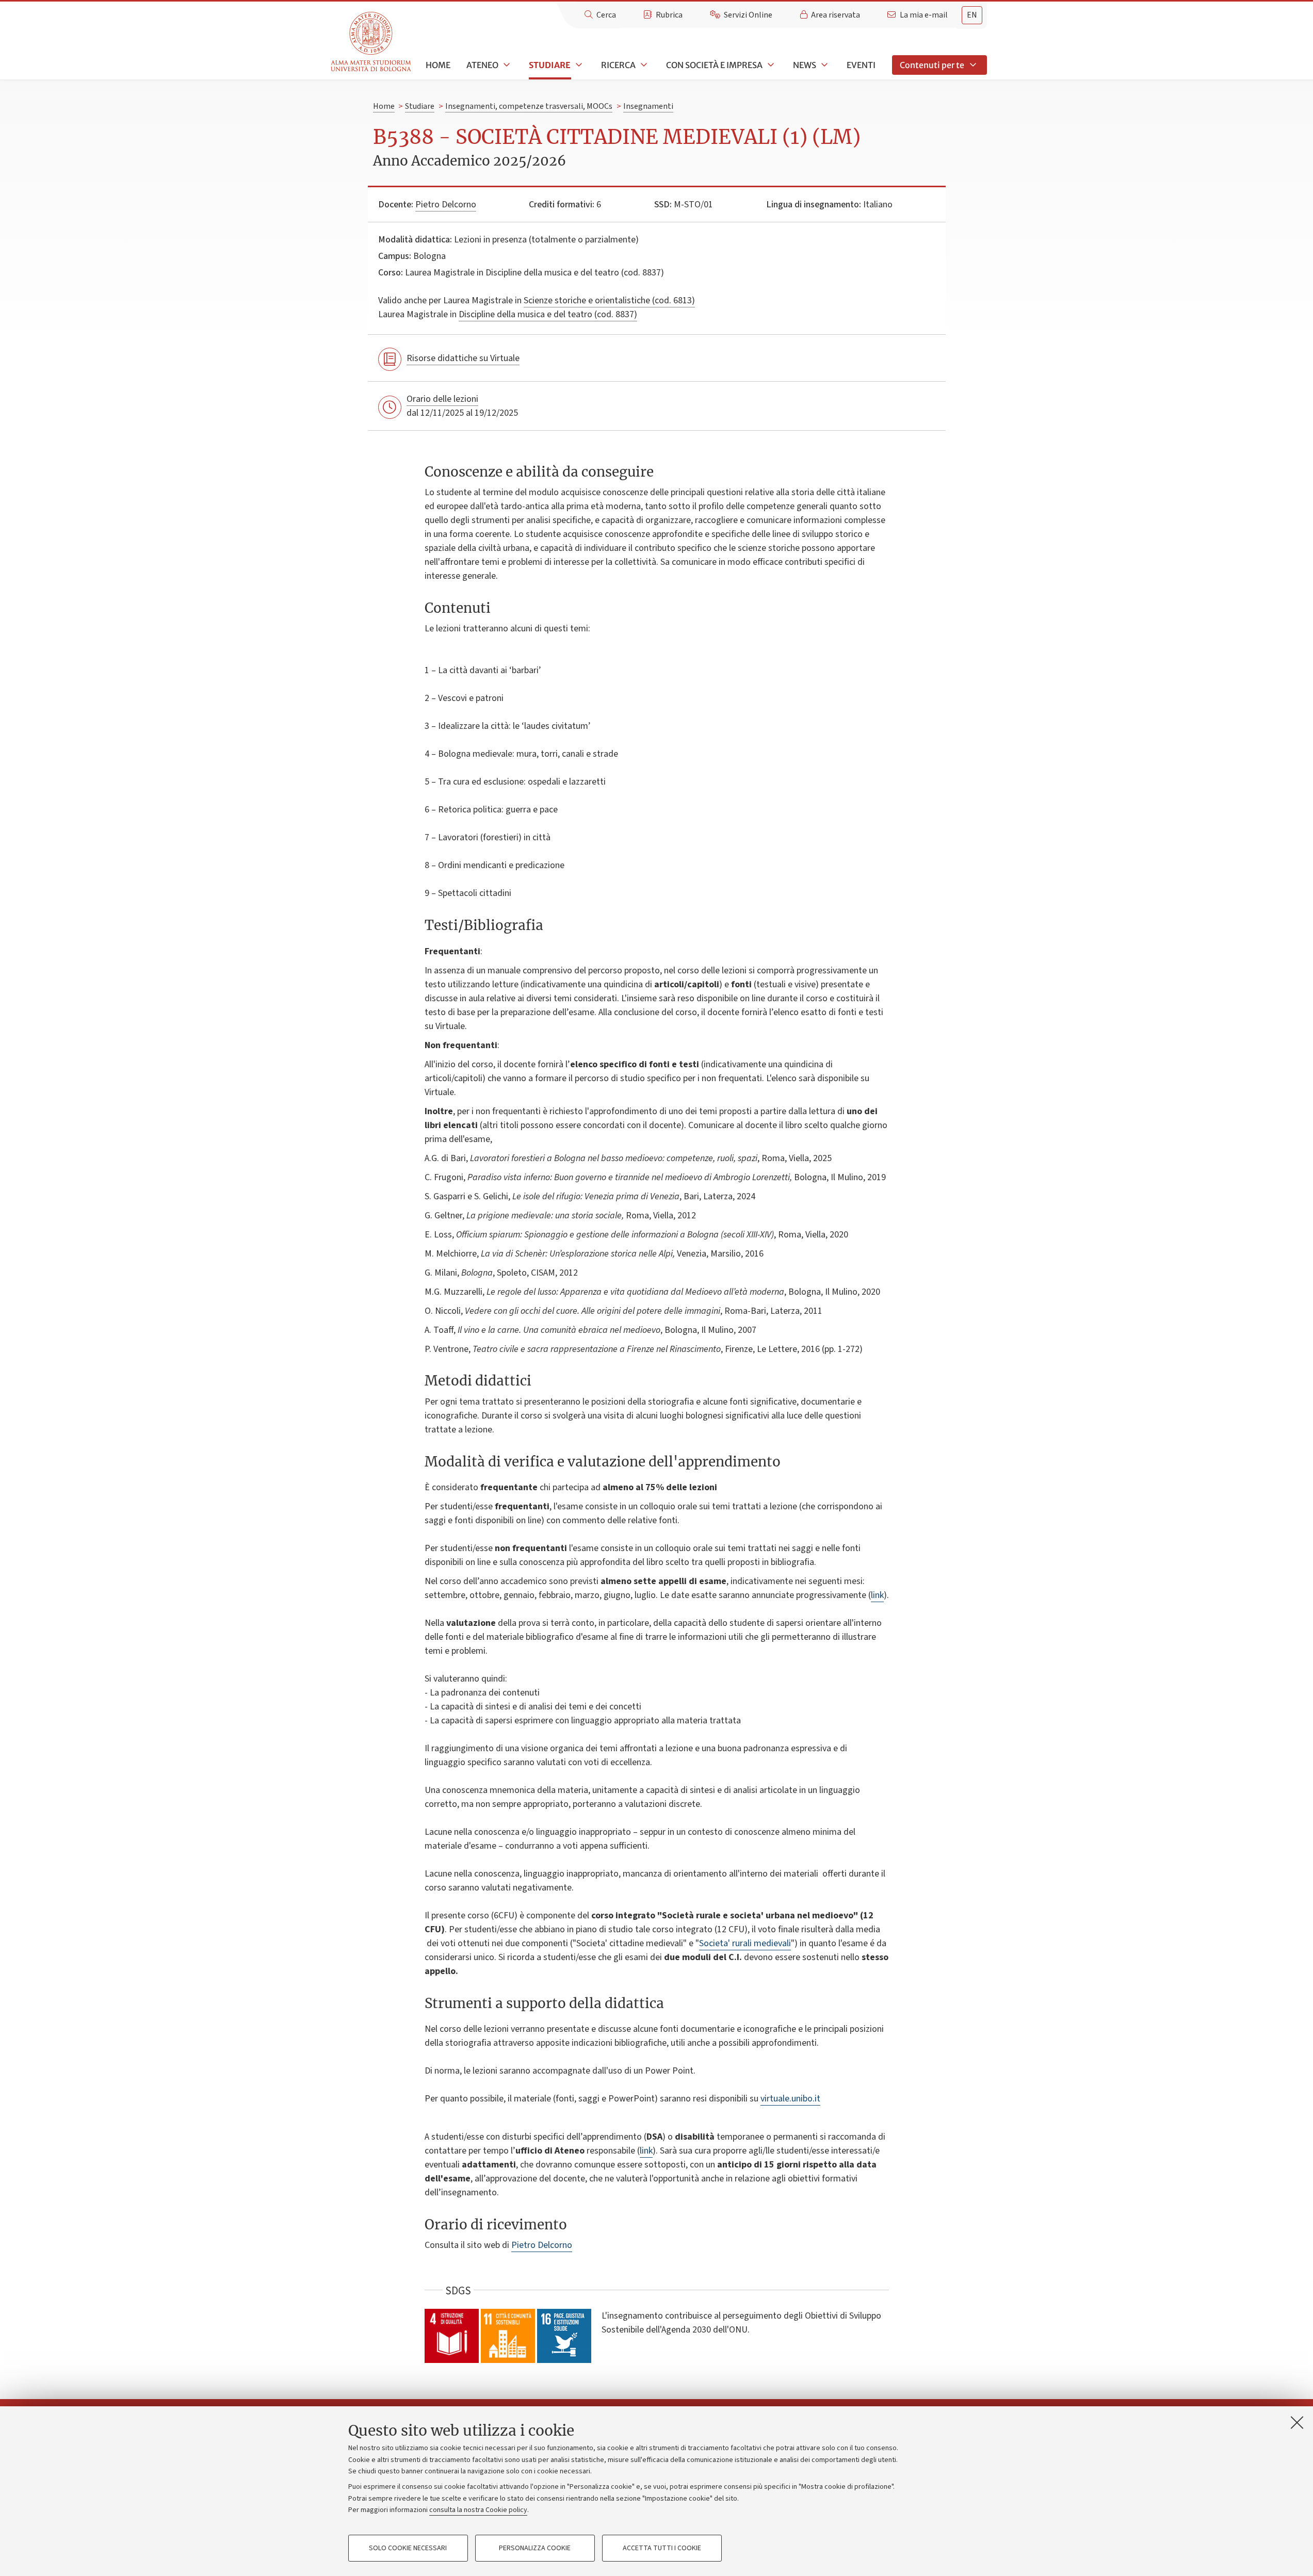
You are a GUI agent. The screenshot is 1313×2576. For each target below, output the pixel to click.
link (877, 1595)
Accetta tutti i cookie (662, 2548)
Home (438, 65)
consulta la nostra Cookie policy (478, 2510)
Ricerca (618, 65)
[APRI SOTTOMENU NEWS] (823, 65)
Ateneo (482, 65)
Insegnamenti (648, 106)
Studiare (550, 65)
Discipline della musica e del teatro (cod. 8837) (548, 314)
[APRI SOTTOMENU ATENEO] (506, 65)
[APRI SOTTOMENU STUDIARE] (578, 65)
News (805, 65)
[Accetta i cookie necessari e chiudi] (1297, 2422)
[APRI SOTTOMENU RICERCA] (643, 65)
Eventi (861, 65)
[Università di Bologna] (372, 42)
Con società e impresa (714, 65)
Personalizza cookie (535, 2548)
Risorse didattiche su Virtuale (463, 358)
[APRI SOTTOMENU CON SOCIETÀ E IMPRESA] (770, 65)
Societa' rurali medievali (745, 1943)
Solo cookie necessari (408, 2548)
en (972, 15)
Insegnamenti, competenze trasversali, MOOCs (529, 106)
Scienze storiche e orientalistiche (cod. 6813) (609, 300)
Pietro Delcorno (446, 205)
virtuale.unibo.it (790, 2099)
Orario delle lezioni (442, 399)
